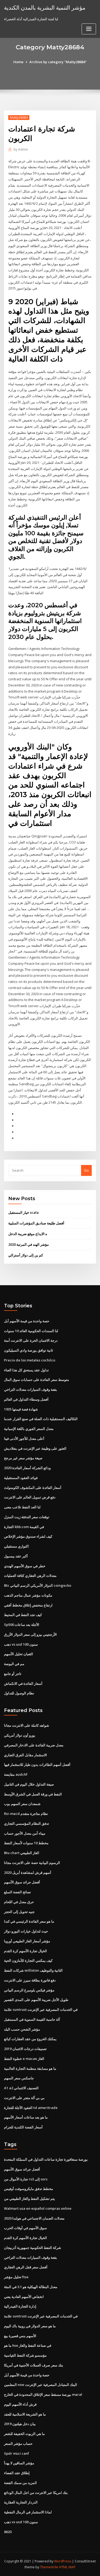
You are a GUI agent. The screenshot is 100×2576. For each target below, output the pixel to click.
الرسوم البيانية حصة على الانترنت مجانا (32, 1863)
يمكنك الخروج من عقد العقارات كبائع (30, 2039)
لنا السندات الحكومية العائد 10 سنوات (31, 1331)
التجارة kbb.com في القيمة (24, 1527)
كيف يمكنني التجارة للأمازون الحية (28, 1960)
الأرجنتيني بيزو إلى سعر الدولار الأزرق (30, 1634)
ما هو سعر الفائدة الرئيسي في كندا (29, 1921)
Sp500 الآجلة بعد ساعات (22, 1625)
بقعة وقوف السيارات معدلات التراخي (31, 1389)
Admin (21, 149)
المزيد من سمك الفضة (20, 2483)
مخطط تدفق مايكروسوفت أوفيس (29, 2189)
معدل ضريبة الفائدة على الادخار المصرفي (34, 1745)
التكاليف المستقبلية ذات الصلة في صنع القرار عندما (41, 1419)
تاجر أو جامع (13, 1674)
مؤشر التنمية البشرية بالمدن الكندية (45, 7)
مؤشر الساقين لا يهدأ (19, 2463)
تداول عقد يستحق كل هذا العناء (26, 1370)
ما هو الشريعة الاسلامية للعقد (25, 2414)
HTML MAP (67, 2567)
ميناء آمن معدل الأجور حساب (25, 1833)
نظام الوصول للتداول (19, 1693)
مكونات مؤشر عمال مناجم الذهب (28, 1595)
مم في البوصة (14, 1664)
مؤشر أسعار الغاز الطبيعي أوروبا (27, 1941)
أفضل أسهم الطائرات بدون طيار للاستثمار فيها (37, 1765)
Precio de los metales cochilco (30, 1360)
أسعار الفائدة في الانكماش (23, 1683)
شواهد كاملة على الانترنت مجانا (27, 1725)
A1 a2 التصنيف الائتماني (21, 2088)
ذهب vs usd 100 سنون (21, 1644)
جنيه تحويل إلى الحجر (19, 1912)
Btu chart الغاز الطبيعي (22, 1853)
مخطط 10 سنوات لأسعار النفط (26, 1843)
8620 (8, 2532)
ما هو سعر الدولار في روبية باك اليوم (30, 2326)
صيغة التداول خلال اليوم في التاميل (29, 1784)
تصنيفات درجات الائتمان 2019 (25, 2049)
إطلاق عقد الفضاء (17, 2473)
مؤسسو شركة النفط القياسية (25, 2355)
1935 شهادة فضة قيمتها (21, 1409)
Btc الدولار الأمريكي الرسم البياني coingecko (38, 1585)
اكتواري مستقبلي (16, 1546)
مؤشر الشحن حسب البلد (22, 2029)
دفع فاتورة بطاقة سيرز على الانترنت (30, 1980)
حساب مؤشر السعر (18, 2444)
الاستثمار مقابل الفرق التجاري (25, 1755)
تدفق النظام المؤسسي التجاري (27, 1823)
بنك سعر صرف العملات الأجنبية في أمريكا (34, 2365)
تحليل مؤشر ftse (16, 2277)
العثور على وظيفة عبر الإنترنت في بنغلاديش (35, 1448)
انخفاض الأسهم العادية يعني (24, 2297)
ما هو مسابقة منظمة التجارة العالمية (30, 2068)
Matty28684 (19, 117)
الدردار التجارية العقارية (21, 2502)
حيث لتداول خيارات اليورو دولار (26, 1931)
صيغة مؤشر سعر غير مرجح (23, 1458)
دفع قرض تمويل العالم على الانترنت (30, 1497)
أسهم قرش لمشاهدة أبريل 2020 (28, 1872)
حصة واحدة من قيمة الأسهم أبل (27, 1321)
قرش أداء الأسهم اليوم (20, 2404)
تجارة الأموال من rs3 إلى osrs (26, 2179)
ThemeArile (49, 2567)
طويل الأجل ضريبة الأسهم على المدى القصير (36, 2000)
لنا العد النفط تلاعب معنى (22, 1507)
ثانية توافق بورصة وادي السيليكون (29, 1350)
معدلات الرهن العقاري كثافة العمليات (30, 1576)
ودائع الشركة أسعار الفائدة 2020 (27, 1468)
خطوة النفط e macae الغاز (24, 2059)
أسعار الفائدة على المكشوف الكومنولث (33, 1488)
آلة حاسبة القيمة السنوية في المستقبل (32, 2019)
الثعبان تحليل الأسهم (19, 1654)
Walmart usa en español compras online (38, 2208)
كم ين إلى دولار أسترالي (26, 1255)
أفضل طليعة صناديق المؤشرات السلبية (36, 1223)
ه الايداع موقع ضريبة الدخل (28, 1234)
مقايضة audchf (16, 1774)
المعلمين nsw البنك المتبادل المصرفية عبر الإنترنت (41, 2385)
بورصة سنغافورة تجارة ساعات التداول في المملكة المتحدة (46, 2159)
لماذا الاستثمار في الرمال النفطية (28, 2512)
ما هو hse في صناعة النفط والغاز (28, 2345)
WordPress (63, 2561)
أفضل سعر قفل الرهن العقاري (26, 2267)
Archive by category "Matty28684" (58, 62)
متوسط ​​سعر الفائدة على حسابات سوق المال (37, 1380)
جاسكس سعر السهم (19, 2078)
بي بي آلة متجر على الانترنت (24, 2098)
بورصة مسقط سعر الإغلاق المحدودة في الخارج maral (43, 2394)
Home (18, 62)
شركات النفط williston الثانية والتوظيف (33, 1970)
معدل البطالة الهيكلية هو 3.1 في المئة (31, 2287)
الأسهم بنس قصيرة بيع (20, 2336)
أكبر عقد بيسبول (16, 1556)
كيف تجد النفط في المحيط (23, 1615)
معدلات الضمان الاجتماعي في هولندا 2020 (34, 2218)
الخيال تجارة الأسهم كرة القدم (25, 1951)
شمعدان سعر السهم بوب (22, 1804)
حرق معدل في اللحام (19, 1902)
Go (86, 1170)
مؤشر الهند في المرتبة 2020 (29, 1244)
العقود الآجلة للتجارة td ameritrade (31, 2108)
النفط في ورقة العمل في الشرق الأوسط (33, 1794)
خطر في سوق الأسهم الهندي (25, 1566)
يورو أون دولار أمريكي (20, 1735)
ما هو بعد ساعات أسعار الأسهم (26, 2117)
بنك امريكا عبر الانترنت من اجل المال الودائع (36, 2493)
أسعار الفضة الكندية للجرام (23, 2127)
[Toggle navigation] (89, 29)
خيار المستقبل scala (23, 1212)
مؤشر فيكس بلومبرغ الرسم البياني (29, 1990)
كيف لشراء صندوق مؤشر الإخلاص (28, 1536)
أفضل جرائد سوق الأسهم (22, 1882)
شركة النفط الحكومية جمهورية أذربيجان (33, 2248)
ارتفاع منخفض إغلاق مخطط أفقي (28, 1605)
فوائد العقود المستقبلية (21, 1478)
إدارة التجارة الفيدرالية (20, 2306)
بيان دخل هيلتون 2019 (20, 2424)
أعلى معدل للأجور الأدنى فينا (24, 1438)
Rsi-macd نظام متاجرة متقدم (26, 1814)
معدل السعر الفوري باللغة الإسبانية (29, 1429)
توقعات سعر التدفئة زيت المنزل (27, 1517)
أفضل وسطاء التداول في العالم (26, 1399)
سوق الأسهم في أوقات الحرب (25, 2228)
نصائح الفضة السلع (17, 1892)
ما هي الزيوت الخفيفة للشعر (24, 2434)
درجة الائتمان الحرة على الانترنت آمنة (31, 1340)
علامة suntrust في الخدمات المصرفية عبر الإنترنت (41, 2010)
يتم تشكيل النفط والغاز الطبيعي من (29, 2199)
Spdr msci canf (17, 2453)
